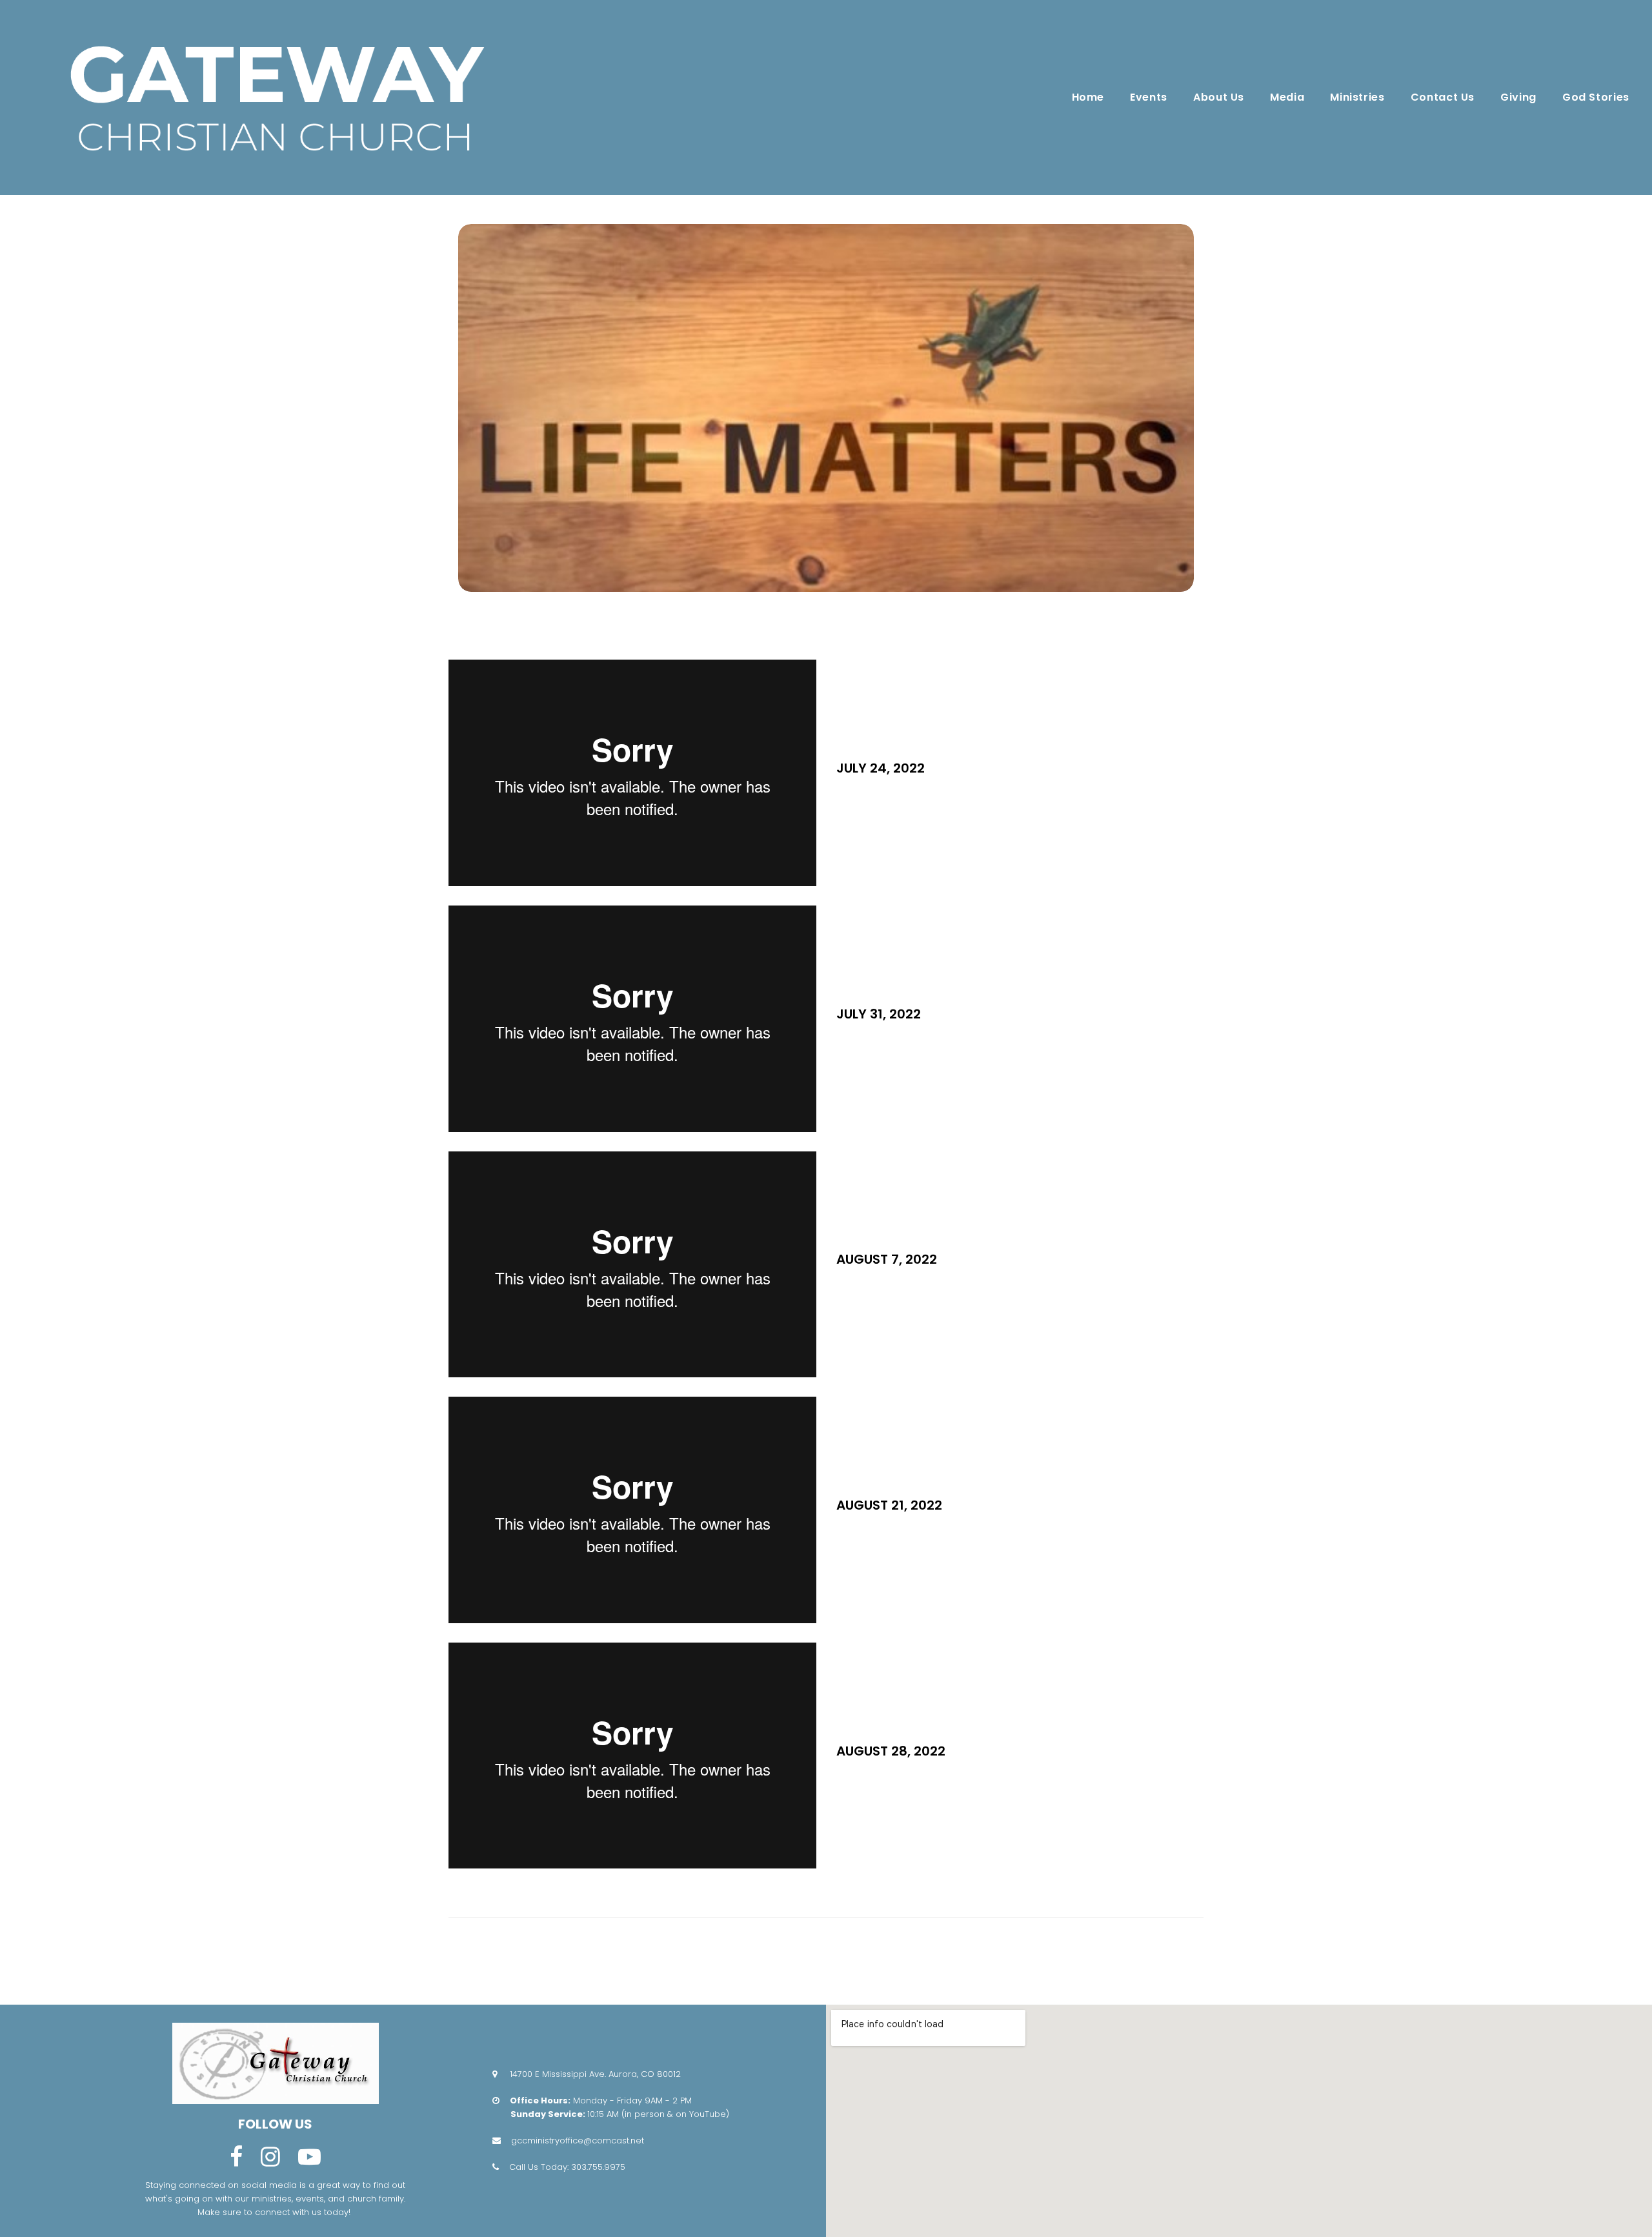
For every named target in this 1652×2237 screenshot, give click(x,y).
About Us (1219, 97)
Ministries (1357, 97)
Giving (1518, 97)
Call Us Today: (540, 2167)
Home (1088, 97)
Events (1149, 97)
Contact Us (1443, 97)
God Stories (1596, 97)
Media (1287, 97)
